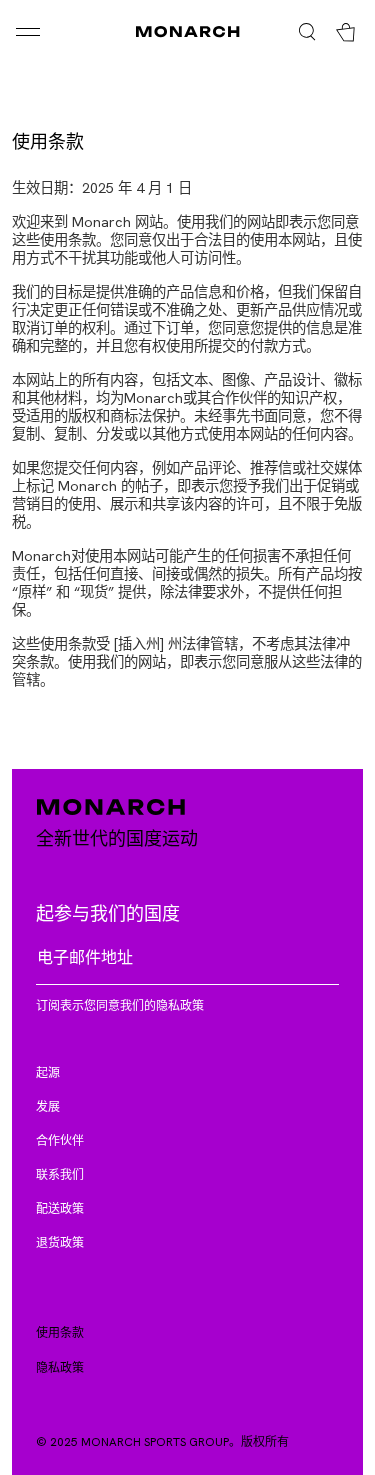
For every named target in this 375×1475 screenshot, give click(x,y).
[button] (62, 32)
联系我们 (60, 1174)
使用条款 (60, 1332)
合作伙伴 (60, 1140)
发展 (48, 1106)
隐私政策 (60, 1367)
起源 (48, 1072)
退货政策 (60, 1242)
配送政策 (60, 1208)
